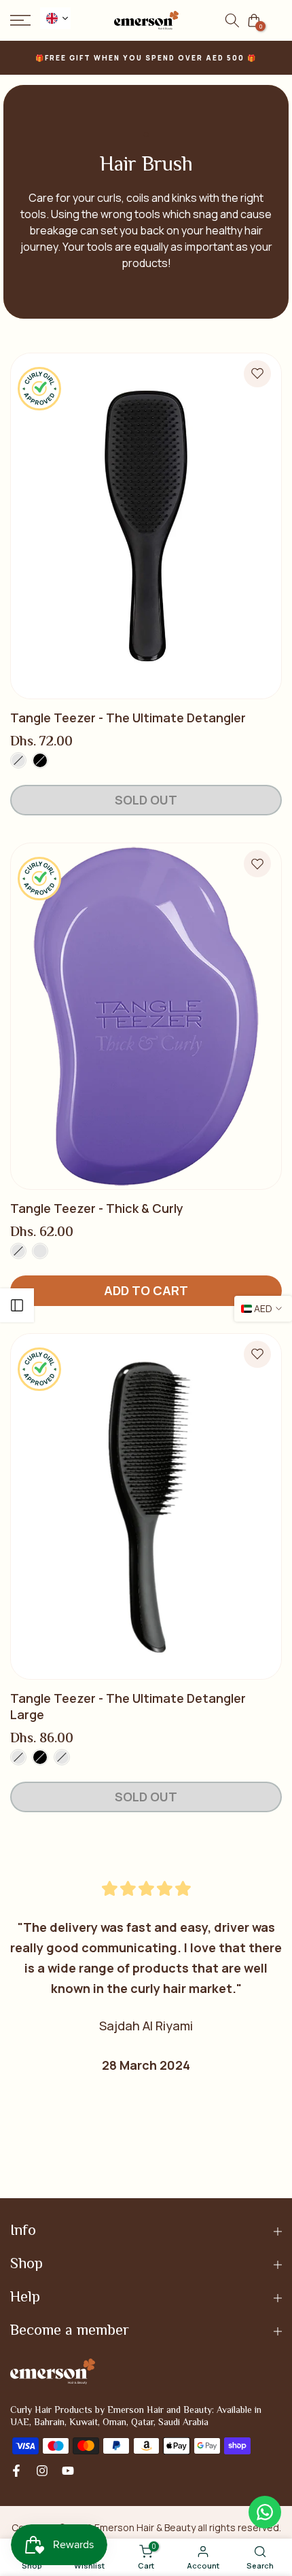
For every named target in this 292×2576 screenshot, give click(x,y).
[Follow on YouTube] (68, 2471)
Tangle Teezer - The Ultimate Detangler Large (128, 1706)
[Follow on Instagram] (42, 2471)
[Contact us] (265, 2512)
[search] (232, 20)
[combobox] (55, 18)
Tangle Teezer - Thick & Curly (97, 1208)
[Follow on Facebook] (16, 2471)
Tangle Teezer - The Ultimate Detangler (128, 718)
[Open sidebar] (17, 1305)
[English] (55, 18)
